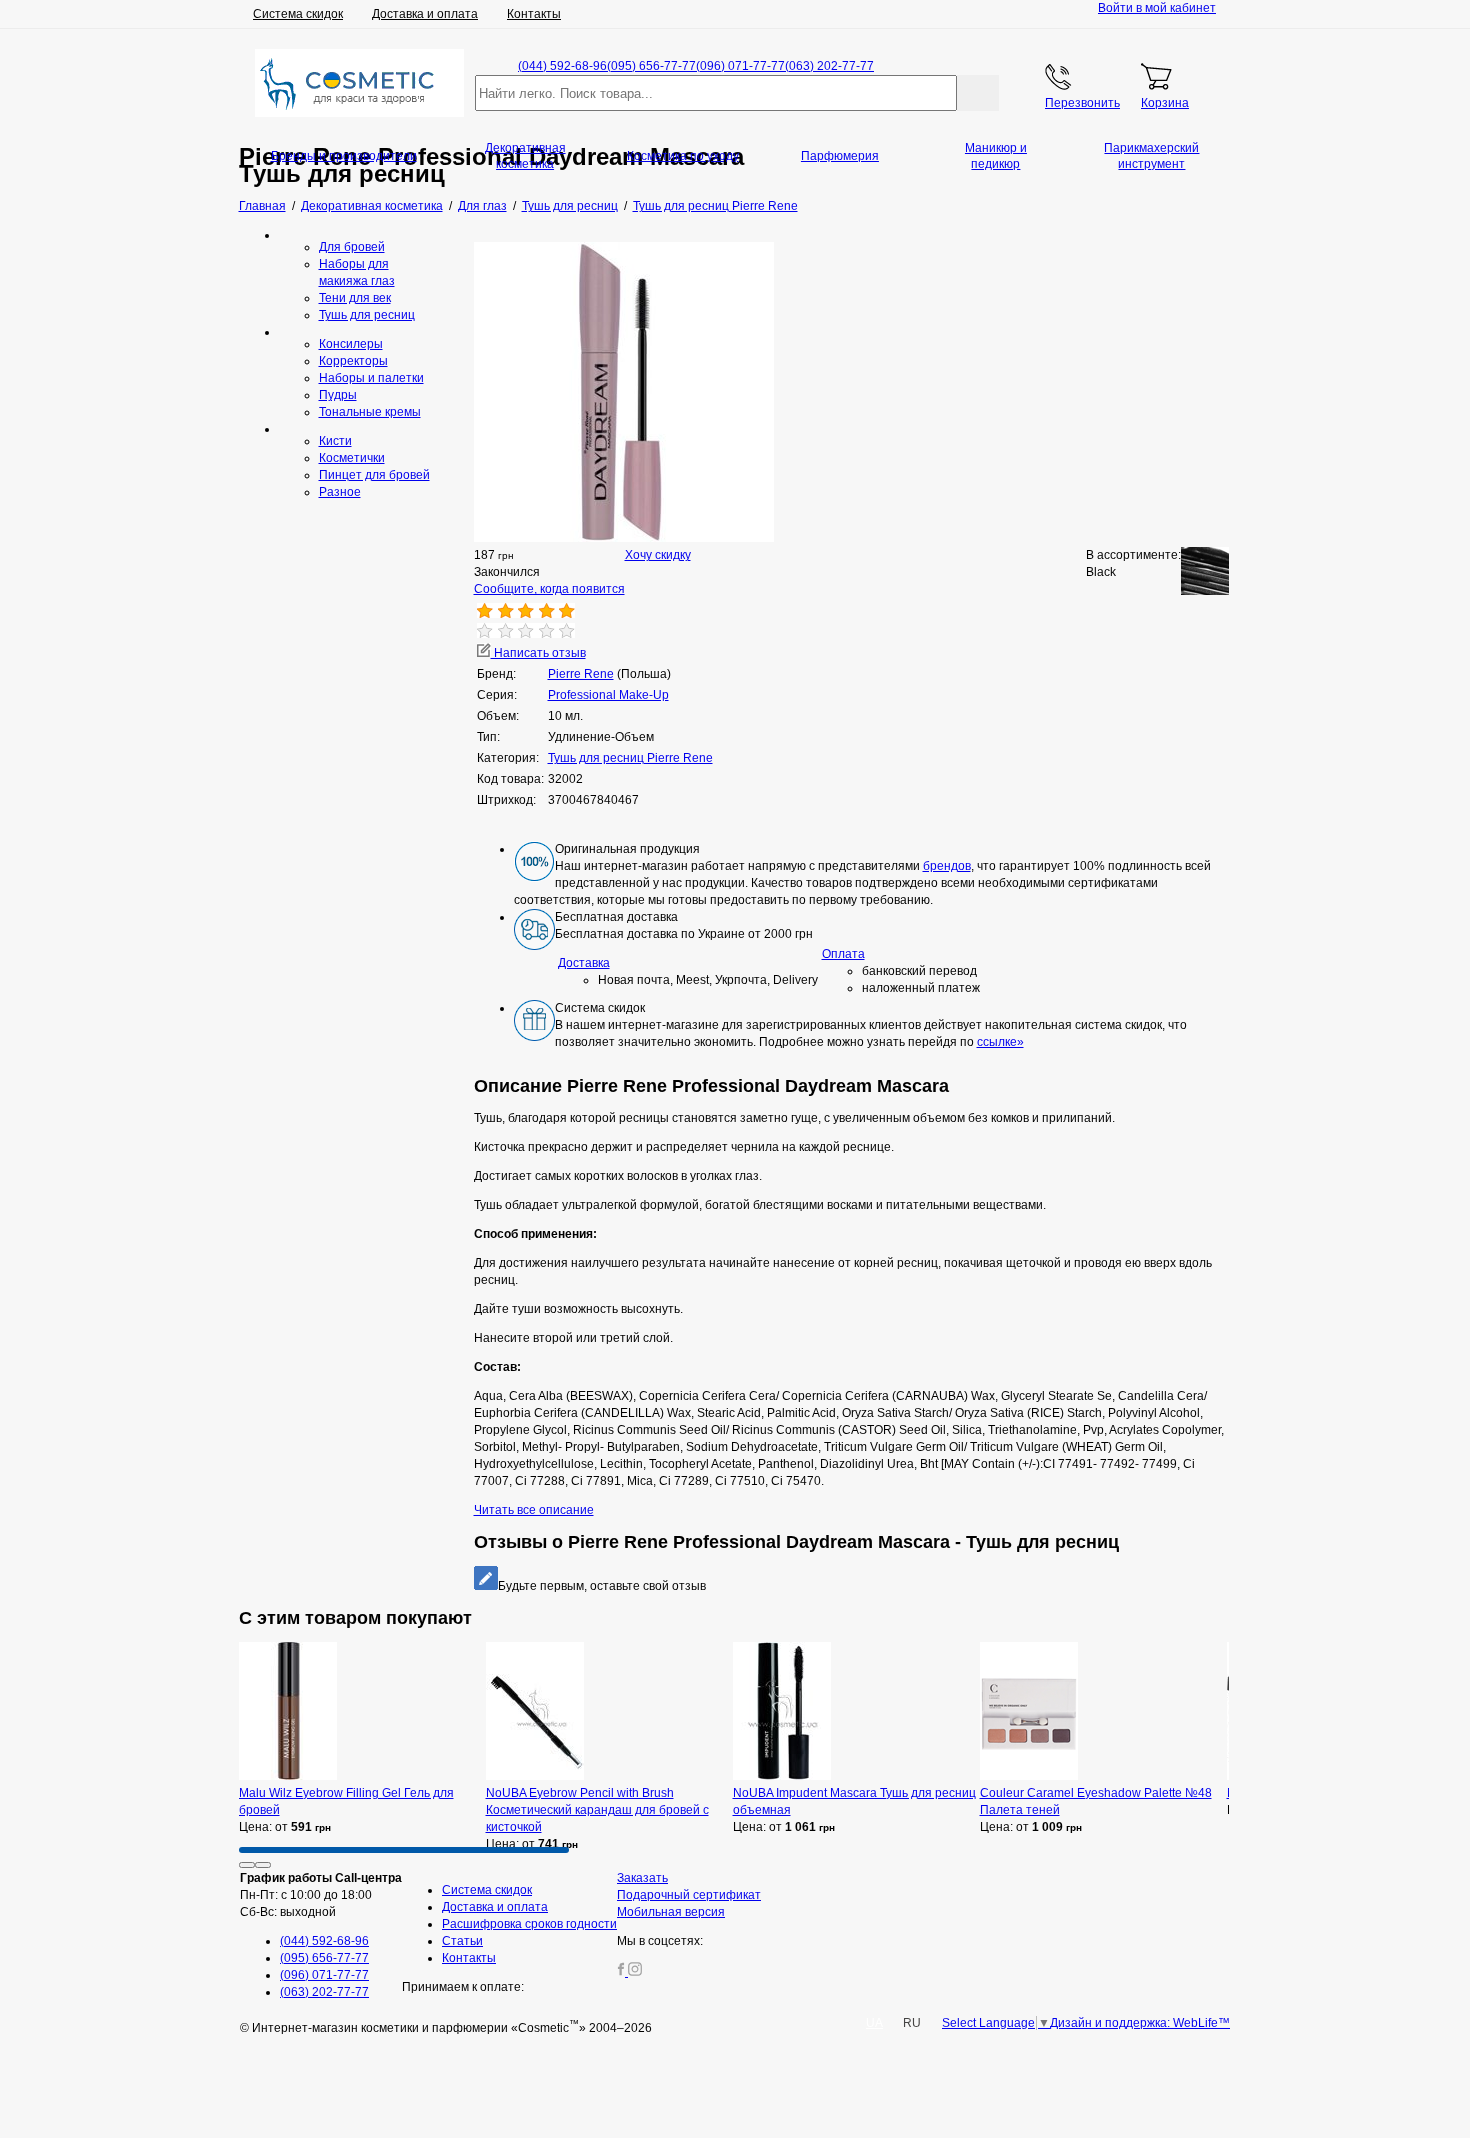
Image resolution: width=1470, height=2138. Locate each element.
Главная (262, 206)
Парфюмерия (840, 156)
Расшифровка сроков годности (529, 1924)
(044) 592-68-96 (562, 66)
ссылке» (1000, 1042)
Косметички (352, 458)
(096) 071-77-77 (740, 66)
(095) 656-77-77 (651, 66)
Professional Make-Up (608, 695)
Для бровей (352, 247)
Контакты (534, 14)
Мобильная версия (671, 1912)
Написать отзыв (538, 653)
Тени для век (355, 298)
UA (874, 2023)
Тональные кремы (370, 412)
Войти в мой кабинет (1157, 8)
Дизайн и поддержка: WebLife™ (1140, 2023)
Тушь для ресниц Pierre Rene (630, 758)
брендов (947, 866)
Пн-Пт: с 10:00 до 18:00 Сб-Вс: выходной (321, 1895)
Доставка (584, 963)
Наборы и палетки (371, 378)
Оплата (843, 954)
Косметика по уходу (683, 156)
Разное (340, 492)
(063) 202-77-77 (829, 66)
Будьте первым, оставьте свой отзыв (602, 1586)
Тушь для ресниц (367, 315)
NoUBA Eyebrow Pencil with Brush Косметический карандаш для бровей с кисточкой (597, 1810)
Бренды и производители (344, 156)
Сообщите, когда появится (549, 589)
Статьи (462, 1941)
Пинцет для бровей (374, 475)
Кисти (335, 441)
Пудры (338, 395)
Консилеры (351, 344)
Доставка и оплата (425, 14)
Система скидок (298, 14)
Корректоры (353, 361)
